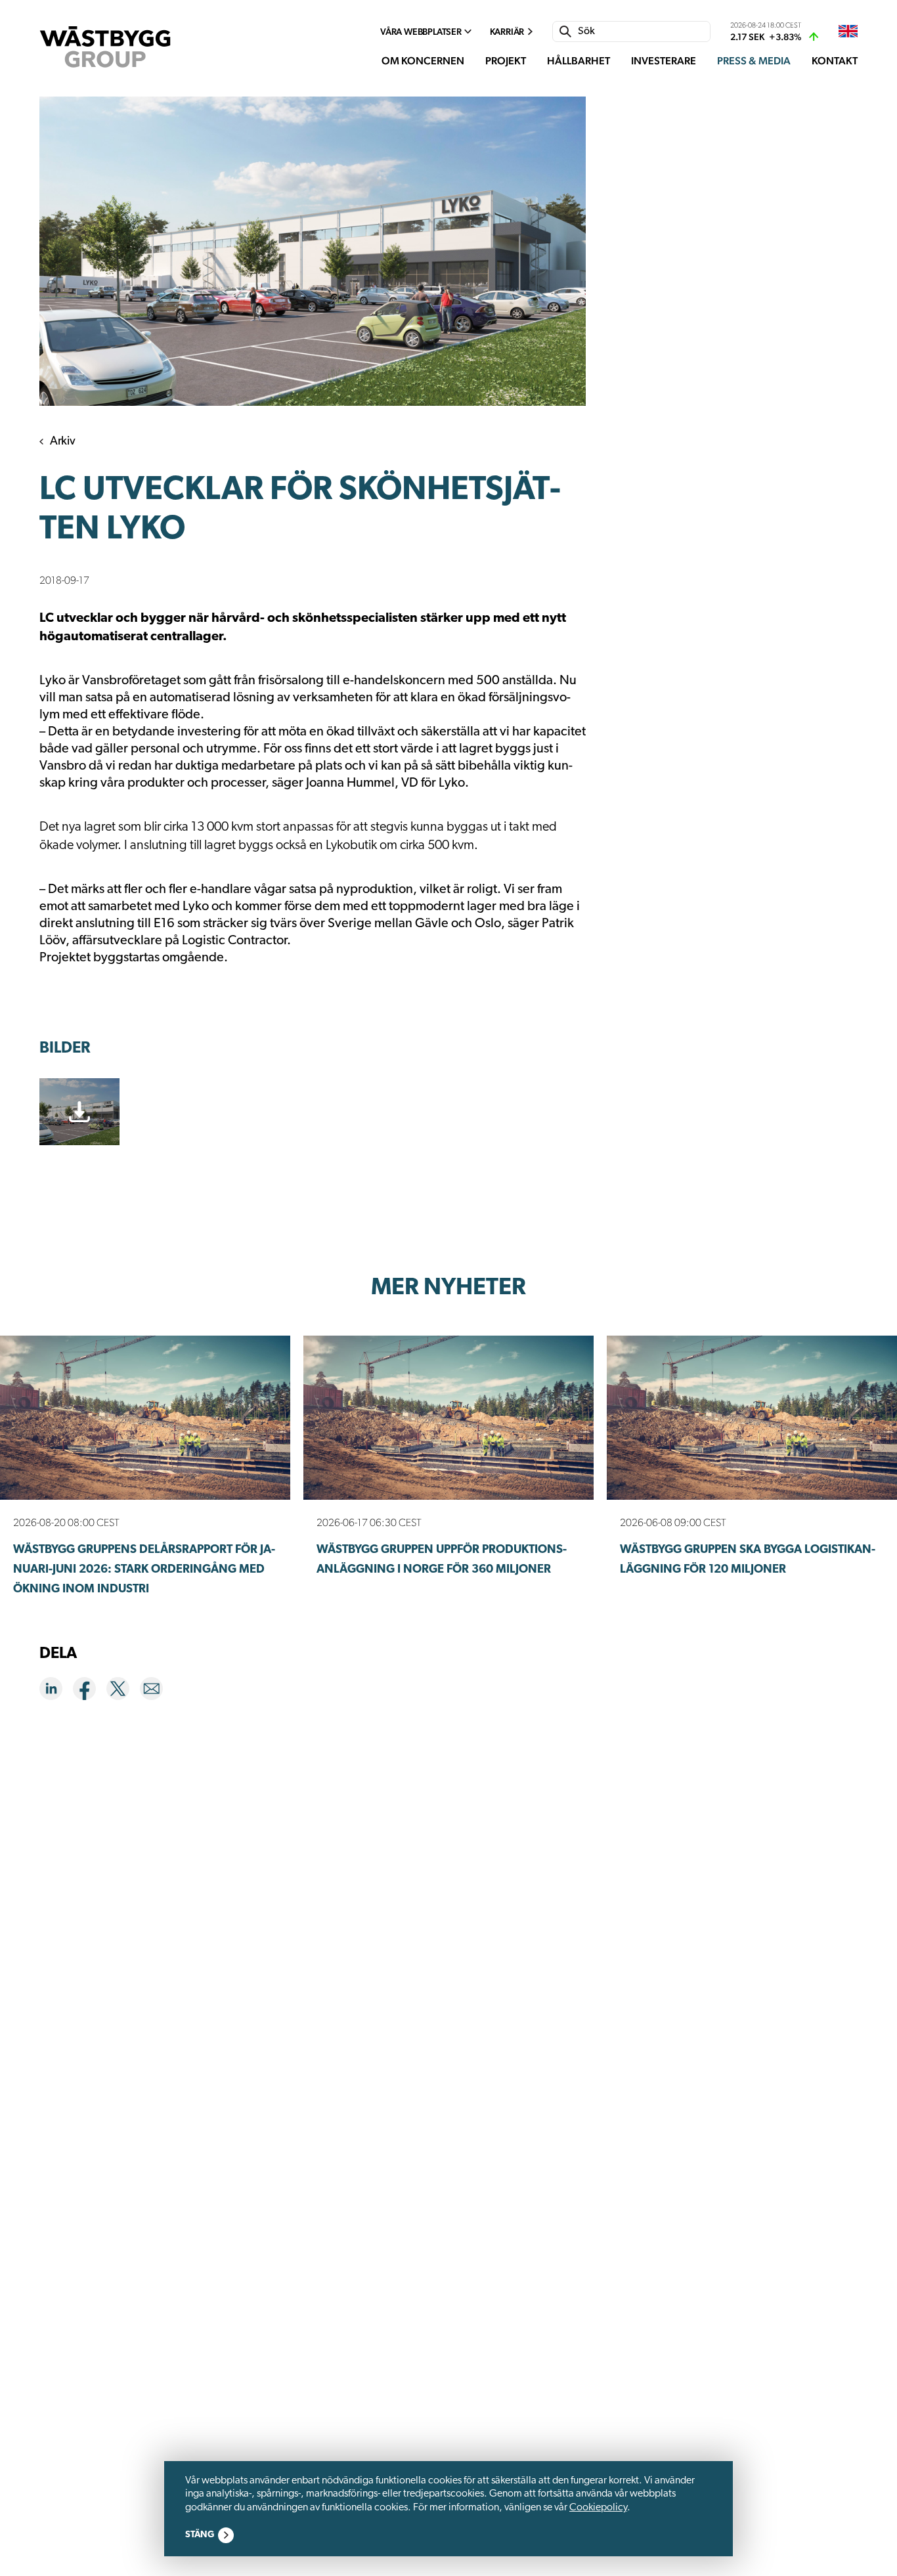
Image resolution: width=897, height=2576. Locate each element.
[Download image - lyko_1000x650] (79, 1112)
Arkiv (63, 442)
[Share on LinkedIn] (56, 1691)
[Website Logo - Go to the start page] (105, 47)
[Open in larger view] (313, 251)
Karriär (507, 32)
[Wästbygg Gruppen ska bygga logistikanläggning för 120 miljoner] (752, 1418)
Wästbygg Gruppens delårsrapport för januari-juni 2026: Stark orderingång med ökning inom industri (144, 1570)
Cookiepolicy (598, 2508)
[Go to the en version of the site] (848, 32)
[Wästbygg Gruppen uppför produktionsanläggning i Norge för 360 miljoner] (448, 1418)
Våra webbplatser (421, 32)
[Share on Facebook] (90, 1691)
